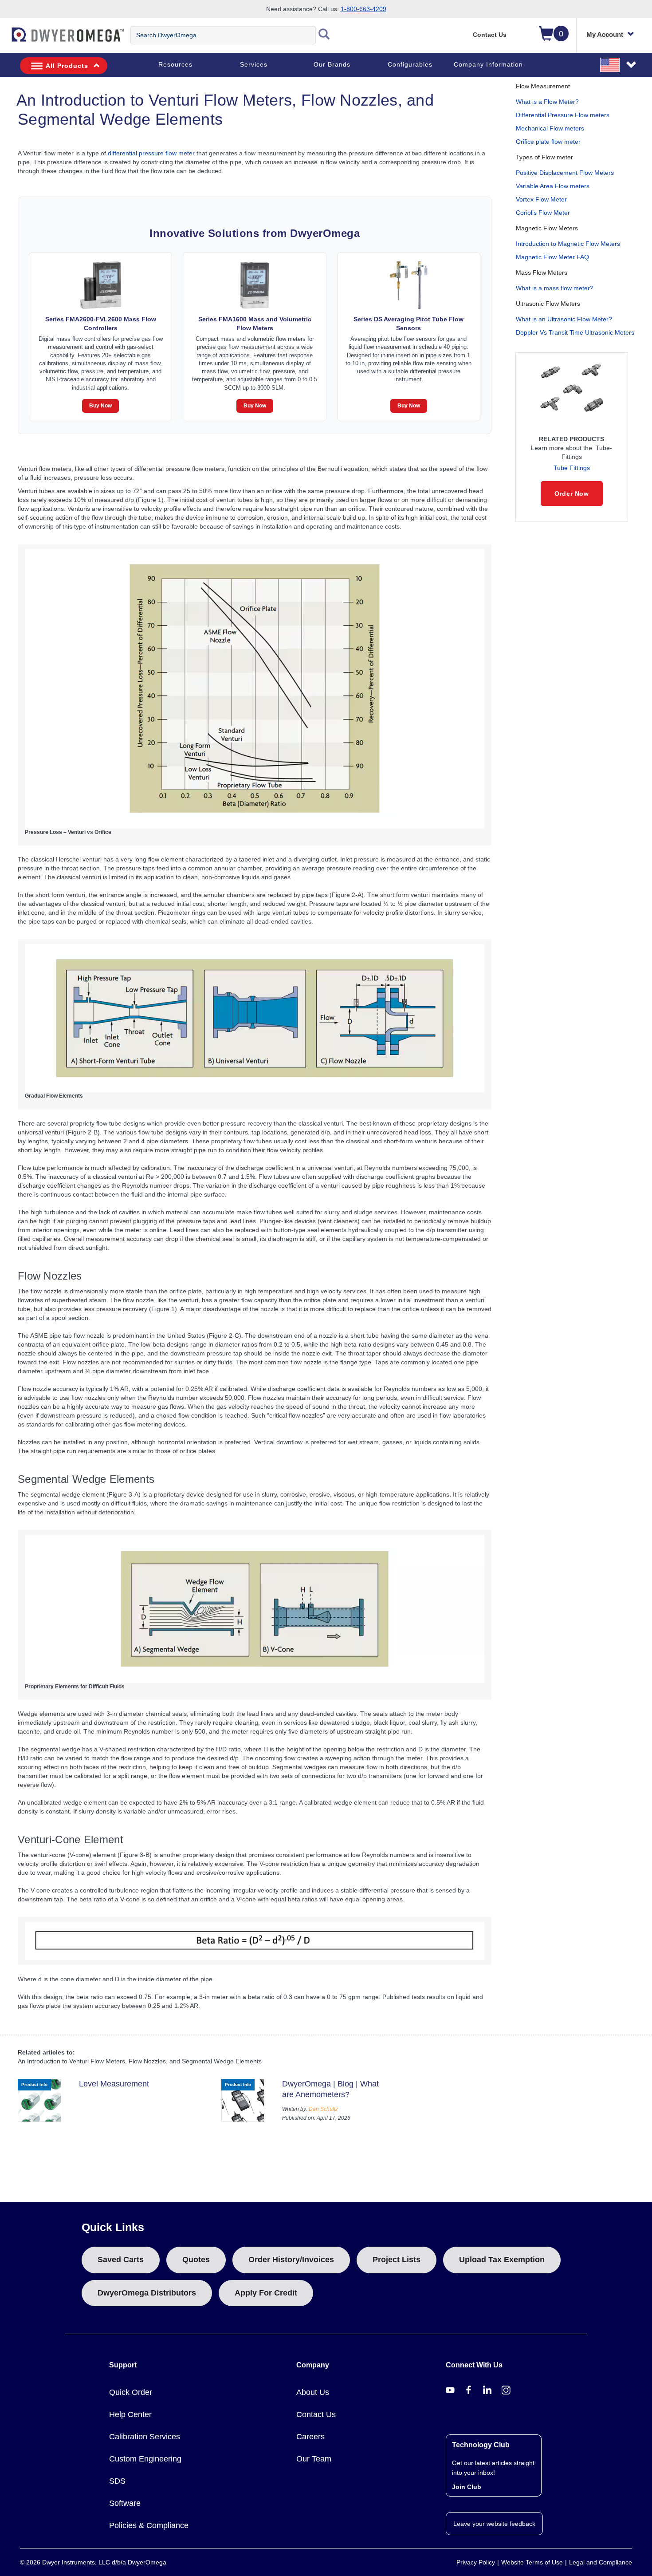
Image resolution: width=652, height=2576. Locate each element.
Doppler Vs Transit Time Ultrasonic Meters (575, 332)
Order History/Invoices (291, 2260)
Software (125, 2503)
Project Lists (397, 2260)
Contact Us (490, 35)
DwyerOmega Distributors (147, 2293)
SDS (117, 2481)
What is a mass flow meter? (555, 288)
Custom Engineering (145, 2459)
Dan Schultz (323, 2109)
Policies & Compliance (149, 2525)
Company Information (488, 64)
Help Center (130, 2414)
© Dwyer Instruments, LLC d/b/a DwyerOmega (93, 2562)
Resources (175, 64)
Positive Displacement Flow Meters (565, 173)
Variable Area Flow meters (553, 186)
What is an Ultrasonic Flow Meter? (564, 319)
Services (254, 64)
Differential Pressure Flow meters (563, 115)
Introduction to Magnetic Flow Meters (568, 244)
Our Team (314, 2459)
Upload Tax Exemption (502, 2260)
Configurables (410, 64)
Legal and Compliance (601, 2562)
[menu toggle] (5, 39)
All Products (67, 66)
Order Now (571, 494)
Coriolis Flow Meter (543, 213)
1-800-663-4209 (363, 9)
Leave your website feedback (494, 2524)
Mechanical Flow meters (550, 128)
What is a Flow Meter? (547, 102)
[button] (619, 64)
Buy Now (100, 406)
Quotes (196, 2260)
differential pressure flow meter (151, 153)
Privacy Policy (476, 2562)
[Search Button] (324, 35)
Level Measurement (114, 2084)
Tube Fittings (572, 468)
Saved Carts (121, 2260)
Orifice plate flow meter (548, 142)
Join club (467, 2487)
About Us (313, 2392)
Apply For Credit (266, 2293)
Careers (310, 2437)
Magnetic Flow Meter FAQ (552, 257)
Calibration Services (145, 2437)
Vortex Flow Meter (541, 199)
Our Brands (332, 64)
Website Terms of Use (532, 2562)
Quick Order (131, 2392)
